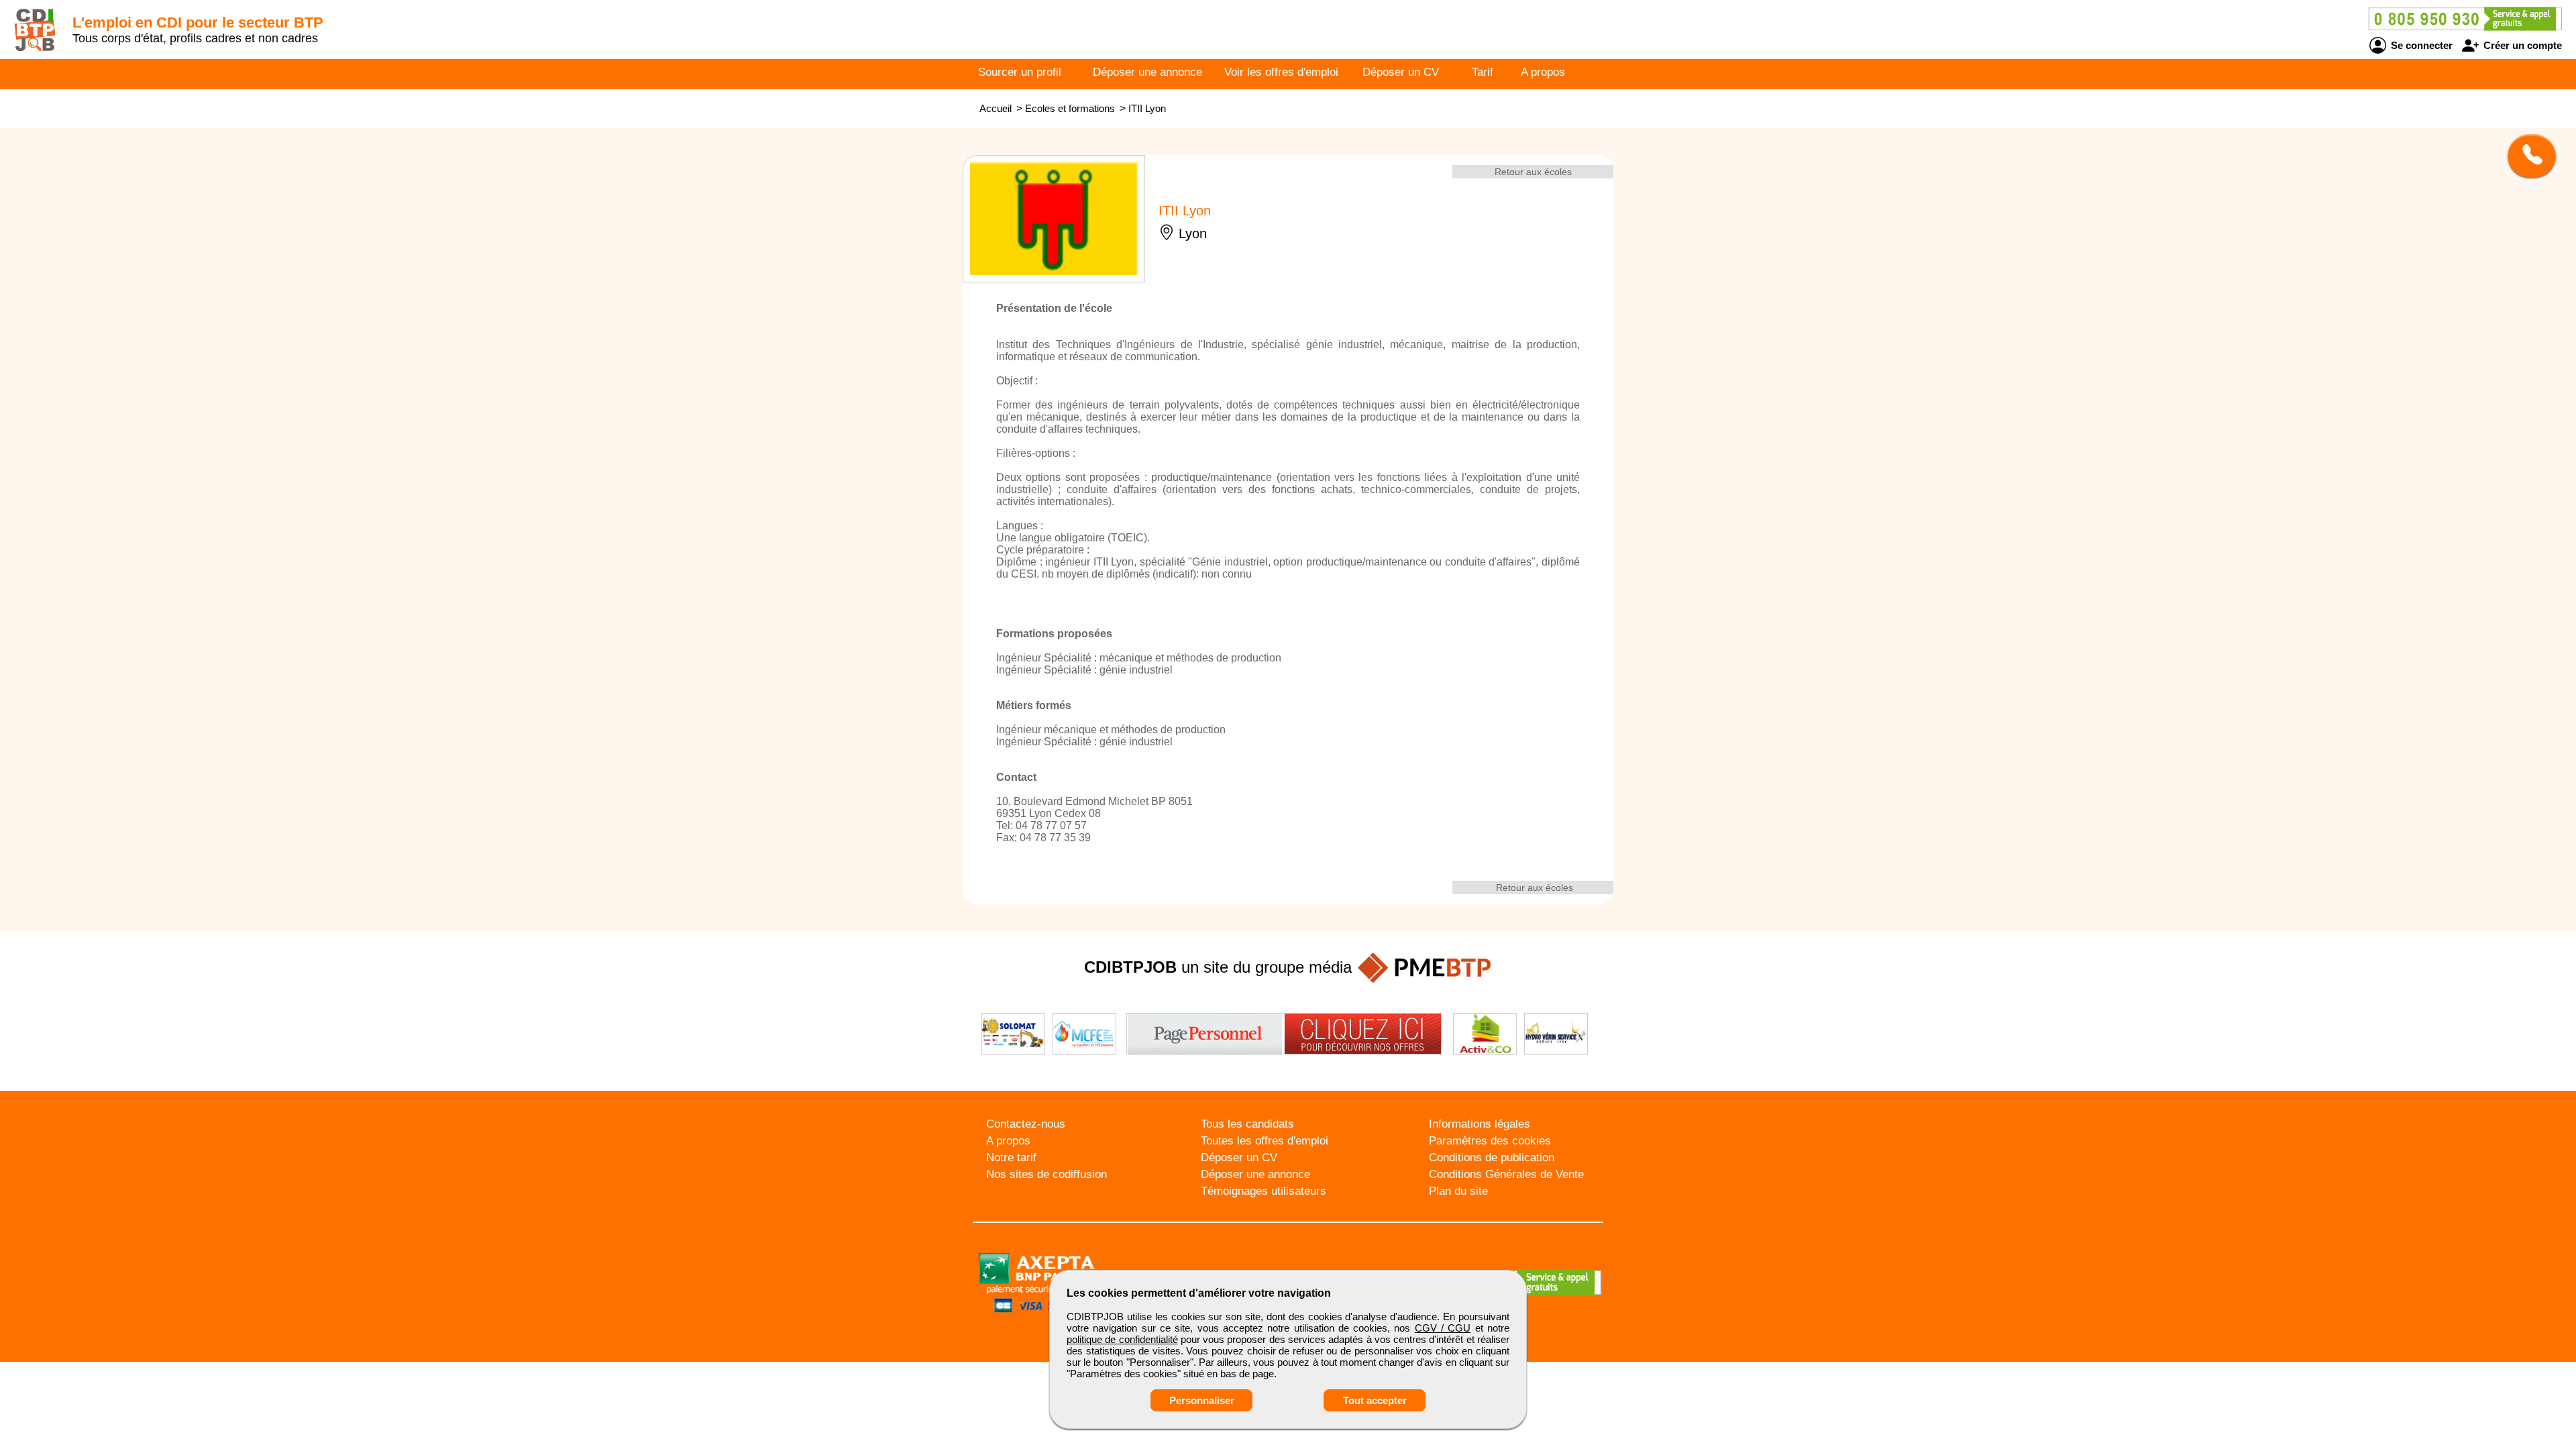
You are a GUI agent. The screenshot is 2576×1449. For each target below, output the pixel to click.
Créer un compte (2521, 45)
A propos (1543, 72)
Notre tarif (1011, 1158)
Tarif (1483, 72)
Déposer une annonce (1147, 72)
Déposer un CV (1401, 72)
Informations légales (1480, 1124)
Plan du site (1458, 1191)
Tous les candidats (1247, 1124)
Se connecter (2420, 45)
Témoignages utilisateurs (1264, 1191)
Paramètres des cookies (1490, 1141)
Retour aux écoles (1533, 172)
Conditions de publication (1492, 1158)
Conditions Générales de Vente (1506, 1174)
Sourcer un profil (1020, 72)
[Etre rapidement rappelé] (2527, 156)
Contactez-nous (1026, 1124)
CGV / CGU (1443, 1328)
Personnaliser (1202, 1400)
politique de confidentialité (1122, 1339)
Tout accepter (1375, 1400)
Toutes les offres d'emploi (1265, 1141)
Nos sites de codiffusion (1046, 1174)
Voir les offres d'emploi (1281, 72)
